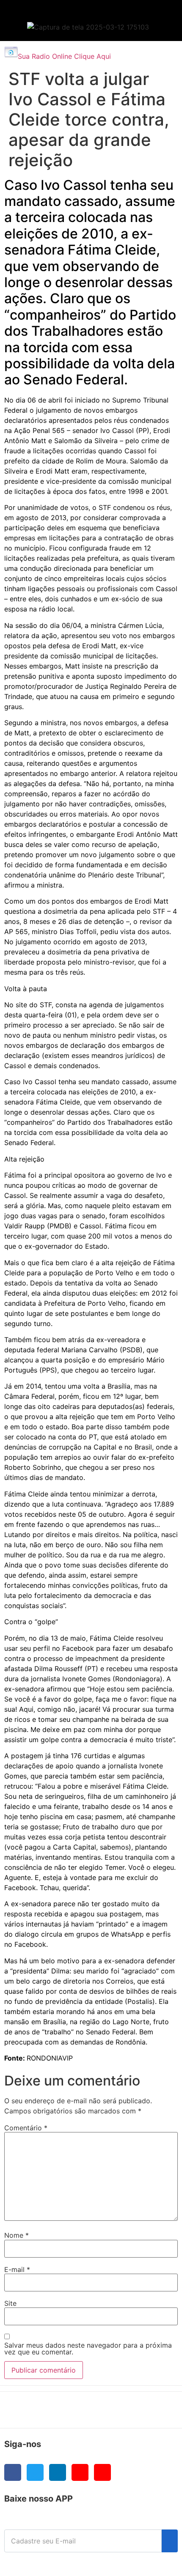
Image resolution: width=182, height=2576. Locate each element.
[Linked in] (58, 2472)
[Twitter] (35, 2472)
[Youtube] (80, 2472)
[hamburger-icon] (157, 15)
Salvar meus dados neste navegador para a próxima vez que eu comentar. (88, 2349)
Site (10, 2303)
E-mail (17, 2269)
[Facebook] (13, 2472)
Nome (17, 2235)
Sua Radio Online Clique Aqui (64, 56)
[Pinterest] (102, 2472)
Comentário (26, 2128)
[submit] (170, 2541)
